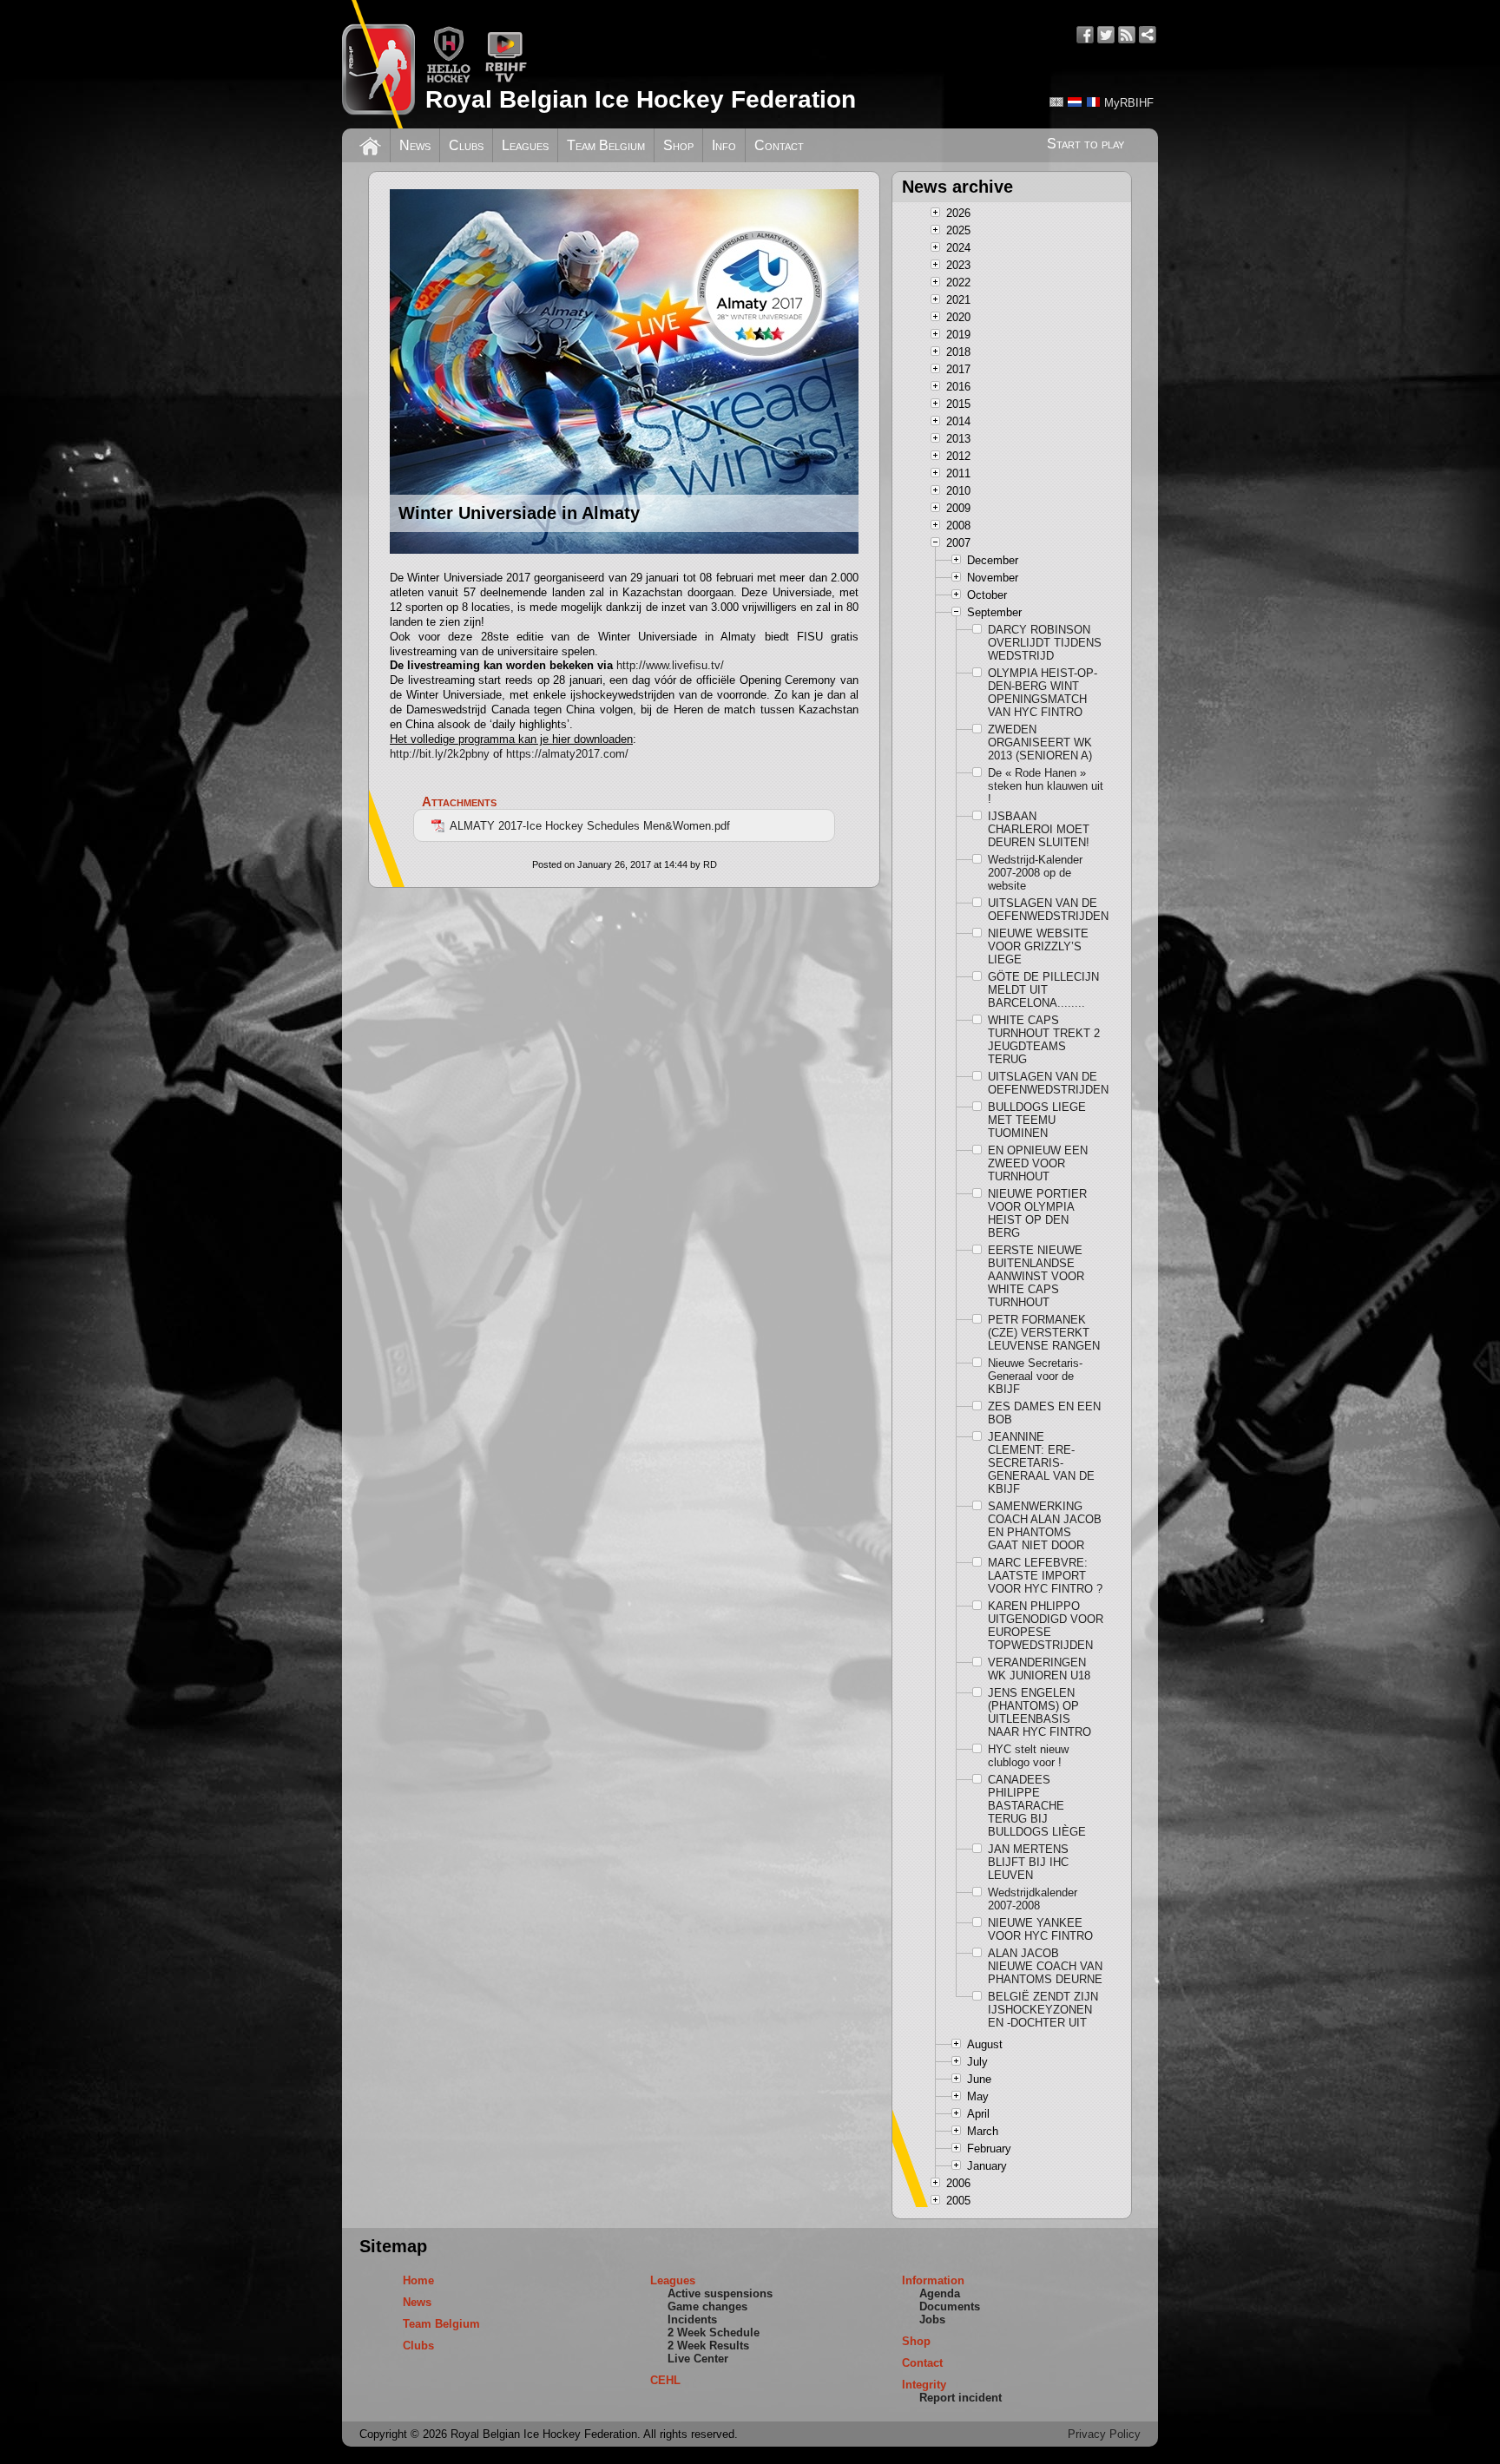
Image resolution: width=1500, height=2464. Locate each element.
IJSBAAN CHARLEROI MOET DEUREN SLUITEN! (1039, 829)
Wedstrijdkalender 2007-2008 (1033, 1899)
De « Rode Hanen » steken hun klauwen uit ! (1046, 786)
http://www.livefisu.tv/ (670, 665)
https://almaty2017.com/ (567, 754)
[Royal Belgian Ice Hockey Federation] (378, 64)
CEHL (665, 2380)
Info (724, 145)
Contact (779, 145)
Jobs (932, 2319)
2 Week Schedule (714, 2333)
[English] (1056, 102)
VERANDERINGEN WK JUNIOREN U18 (1039, 1669)
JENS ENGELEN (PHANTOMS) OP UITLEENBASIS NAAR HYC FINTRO (1039, 1712)
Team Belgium (606, 145)
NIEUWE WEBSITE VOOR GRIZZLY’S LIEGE (1038, 946)
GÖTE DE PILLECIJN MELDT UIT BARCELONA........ (1043, 990)
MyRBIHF (1129, 103)
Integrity (924, 2385)
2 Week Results (708, 2346)
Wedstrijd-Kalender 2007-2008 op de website (1035, 873)
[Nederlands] (1075, 102)
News (415, 145)
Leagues (525, 145)
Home (418, 2280)
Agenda (940, 2293)
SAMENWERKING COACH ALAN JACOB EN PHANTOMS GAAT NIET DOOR (1045, 1526)
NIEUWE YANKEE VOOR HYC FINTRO (1040, 1929)
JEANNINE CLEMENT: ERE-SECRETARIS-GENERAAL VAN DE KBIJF (1041, 1463)
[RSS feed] (1127, 35)
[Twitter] (1106, 35)
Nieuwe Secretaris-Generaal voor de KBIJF (1035, 1376)
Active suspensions (720, 2293)
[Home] (370, 144)
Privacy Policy (1104, 2434)
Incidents (692, 2319)
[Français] (1093, 102)
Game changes (707, 2306)
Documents (950, 2306)
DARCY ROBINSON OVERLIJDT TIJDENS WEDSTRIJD (1045, 643)
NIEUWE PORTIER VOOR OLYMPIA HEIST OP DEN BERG (1037, 1213)
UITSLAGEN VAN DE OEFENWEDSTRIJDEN (1046, 910)
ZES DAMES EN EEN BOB (1044, 1413)
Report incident (961, 2398)
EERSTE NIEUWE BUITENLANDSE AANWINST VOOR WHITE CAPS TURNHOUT (1036, 1276)
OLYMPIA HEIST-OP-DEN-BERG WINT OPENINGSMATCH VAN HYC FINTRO (1043, 693)
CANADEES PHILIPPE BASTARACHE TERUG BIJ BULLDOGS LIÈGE (1037, 1806)
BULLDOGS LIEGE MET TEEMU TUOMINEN (1037, 1120)
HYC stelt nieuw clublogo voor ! (1028, 1756)
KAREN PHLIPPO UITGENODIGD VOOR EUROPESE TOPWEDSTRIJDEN (1046, 1626)
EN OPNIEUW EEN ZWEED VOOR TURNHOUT (1038, 1163)
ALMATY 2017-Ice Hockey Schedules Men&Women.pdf (590, 826)
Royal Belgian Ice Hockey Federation (641, 99)
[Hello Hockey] (448, 79)
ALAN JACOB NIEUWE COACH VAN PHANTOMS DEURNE (1045, 1966)
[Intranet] (1148, 35)
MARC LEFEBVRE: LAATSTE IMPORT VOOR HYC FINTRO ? (1045, 1576)
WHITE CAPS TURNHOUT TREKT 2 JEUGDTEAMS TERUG (1044, 1040)
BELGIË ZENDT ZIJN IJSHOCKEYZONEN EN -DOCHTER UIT (1043, 2010)
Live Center (698, 2359)
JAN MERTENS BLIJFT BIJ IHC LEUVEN (1028, 1862)
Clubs (466, 145)
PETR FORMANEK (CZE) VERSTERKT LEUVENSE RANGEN (1044, 1333)
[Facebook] (1085, 35)
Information (933, 2280)
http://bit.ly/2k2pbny (440, 754)
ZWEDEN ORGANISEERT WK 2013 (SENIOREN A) (1040, 742)
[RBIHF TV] (506, 79)
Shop (678, 145)
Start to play (1086, 144)
